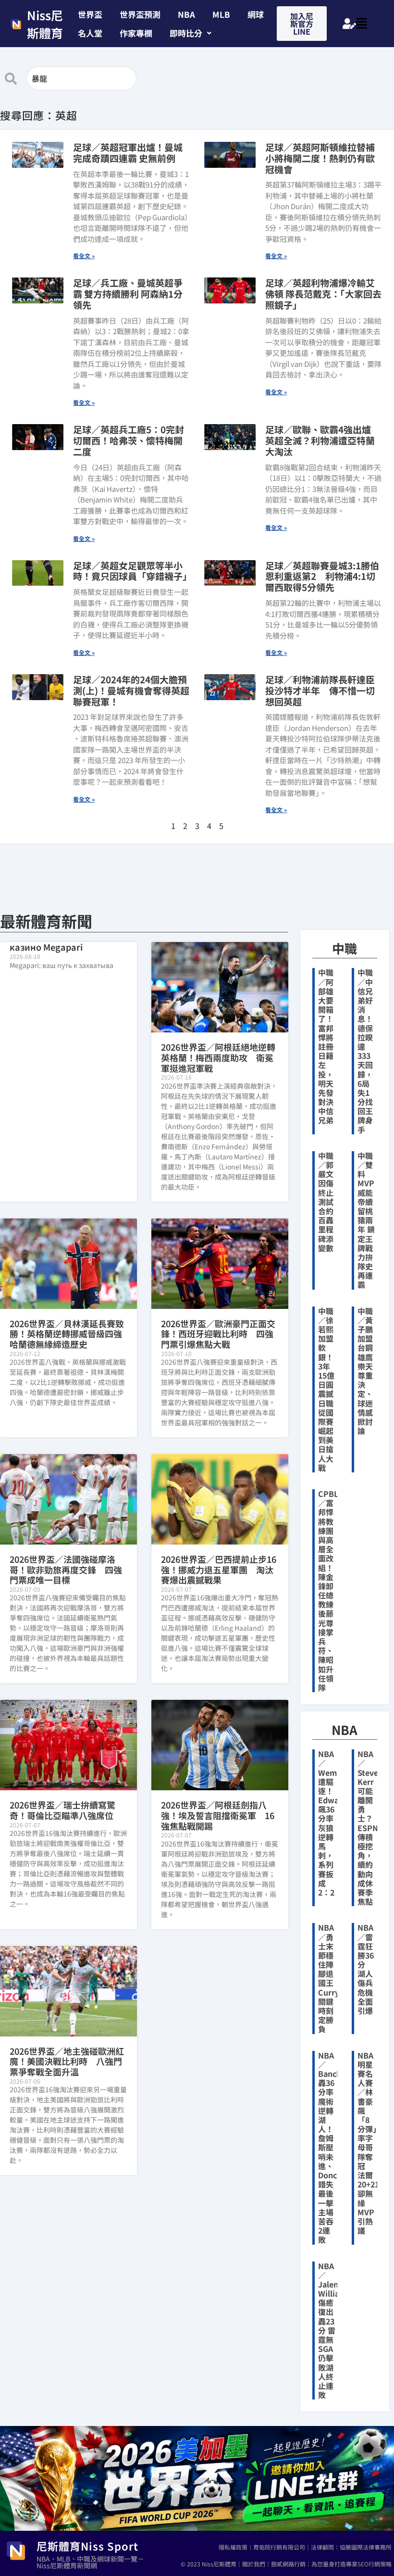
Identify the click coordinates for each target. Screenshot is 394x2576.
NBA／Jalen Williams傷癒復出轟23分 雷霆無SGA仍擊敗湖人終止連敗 (334, 2331)
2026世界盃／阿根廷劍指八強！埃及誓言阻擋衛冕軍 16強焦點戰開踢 (218, 1815)
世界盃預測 (140, 14)
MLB (221, 14)
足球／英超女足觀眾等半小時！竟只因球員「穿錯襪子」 (132, 571)
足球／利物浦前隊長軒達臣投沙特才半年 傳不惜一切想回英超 (320, 690)
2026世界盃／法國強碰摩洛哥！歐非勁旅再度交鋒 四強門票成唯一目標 (66, 1569)
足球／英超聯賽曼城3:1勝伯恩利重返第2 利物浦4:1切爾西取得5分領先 (322, 576)
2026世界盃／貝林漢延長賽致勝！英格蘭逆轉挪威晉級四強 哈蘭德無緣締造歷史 (70, 1334)
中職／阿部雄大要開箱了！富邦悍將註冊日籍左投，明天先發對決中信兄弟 (326, 1046)
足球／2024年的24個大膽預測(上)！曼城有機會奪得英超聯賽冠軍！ (131, 690)
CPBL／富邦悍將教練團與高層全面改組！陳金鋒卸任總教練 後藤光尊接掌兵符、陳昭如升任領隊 (330, 1590)
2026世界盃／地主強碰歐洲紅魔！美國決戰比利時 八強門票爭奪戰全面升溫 (67, 2061)
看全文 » (84, 256)
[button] (191, 33)
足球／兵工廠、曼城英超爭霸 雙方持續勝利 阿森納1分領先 (128, 294)
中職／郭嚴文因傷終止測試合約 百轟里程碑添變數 (330, 1202)
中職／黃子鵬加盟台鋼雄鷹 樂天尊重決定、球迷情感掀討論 (365, 1371)
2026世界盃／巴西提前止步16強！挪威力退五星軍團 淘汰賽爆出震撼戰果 (219, 1569)
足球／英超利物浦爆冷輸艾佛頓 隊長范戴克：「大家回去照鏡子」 (323, 294)
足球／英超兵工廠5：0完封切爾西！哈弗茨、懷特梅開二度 (129, 440)
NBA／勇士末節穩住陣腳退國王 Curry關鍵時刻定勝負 (330, 1978)
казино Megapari (46, 947)
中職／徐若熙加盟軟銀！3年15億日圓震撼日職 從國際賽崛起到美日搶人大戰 (326, 1389)
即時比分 (186, 33)
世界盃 (90, 14)
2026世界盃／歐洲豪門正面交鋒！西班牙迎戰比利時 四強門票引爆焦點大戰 (218, 1334)
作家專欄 (136, 33)
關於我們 (254, 2564)
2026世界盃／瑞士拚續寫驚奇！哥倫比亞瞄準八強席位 (62, 1810)
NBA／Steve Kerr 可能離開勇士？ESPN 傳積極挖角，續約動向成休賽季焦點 (368, 1828)
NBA (186, 14)
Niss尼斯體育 (45, 24)
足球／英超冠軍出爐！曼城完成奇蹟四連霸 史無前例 (128, 152)
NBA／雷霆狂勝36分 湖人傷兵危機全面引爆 (366, 1969)
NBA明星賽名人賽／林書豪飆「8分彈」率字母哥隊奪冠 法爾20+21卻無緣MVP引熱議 (368, 2143)
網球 (256, 14)
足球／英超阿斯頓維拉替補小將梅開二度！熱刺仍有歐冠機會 (320, 158)
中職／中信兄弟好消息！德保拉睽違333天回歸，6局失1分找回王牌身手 (365, 1051)
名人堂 (90, 33)
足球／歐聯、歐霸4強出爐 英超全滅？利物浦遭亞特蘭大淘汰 (320, 440)
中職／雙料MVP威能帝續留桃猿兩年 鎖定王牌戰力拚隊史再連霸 (366, 1220)
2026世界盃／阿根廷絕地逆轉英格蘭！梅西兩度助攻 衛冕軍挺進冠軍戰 (218, 1057)
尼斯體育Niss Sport (87, 2546)
